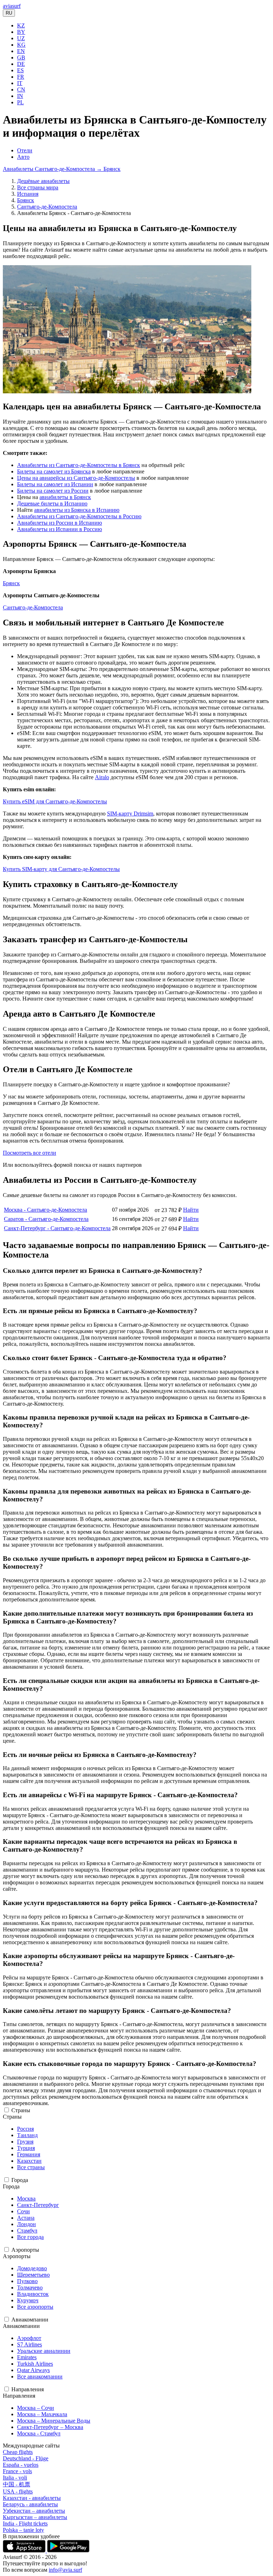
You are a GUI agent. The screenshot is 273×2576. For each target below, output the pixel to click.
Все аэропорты (35, 2307)
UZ (21, 38)
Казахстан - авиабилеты (32, 2498)
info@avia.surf (65, 2570)
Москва (26, 2199)
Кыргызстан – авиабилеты (35, 2517)
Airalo (102, 777)
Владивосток (33, 2294)
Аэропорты (25, 2250)
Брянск (26, 200)
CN (21, 90)
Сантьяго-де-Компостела (47, 207)
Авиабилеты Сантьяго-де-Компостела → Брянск (62, 169)
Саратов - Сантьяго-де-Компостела (46, 1219)
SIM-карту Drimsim (130, 814)
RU (9, 13)
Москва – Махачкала (42, 2414)
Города (20, 2180)
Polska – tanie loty (23, 2530)
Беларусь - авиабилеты (30, 2504)
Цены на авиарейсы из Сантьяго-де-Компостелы (76, 478)
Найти (191, 1210)
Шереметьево (33, 2275)
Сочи (23, 2211)
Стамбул (27, 2231)
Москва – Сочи (36, 2408)
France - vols (17, 2471)
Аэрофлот (29, 2338)
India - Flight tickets (25, 2523)
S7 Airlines (30, 2344)
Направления (28, 2389)
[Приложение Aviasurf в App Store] (25, 2551)
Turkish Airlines (35, 2364)
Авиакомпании (30, 2320)
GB (21, 57)
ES (20, 70)
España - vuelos (21, 2465)
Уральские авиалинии (44, 2351)
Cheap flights (18, 2452)
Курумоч (28, 2300)
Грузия (25, 2142)
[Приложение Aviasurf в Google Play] (68, 2551)
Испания (28, 194)
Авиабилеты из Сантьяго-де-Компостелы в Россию (79, 516)
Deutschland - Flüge (26, 2458)
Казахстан (29, 2161)
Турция (26, 2148)
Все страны (31, 2167)
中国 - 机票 (17, 2484)
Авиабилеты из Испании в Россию (60, 529)
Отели (25, 150)
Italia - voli (15, 2478)
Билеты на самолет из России (53, 491)
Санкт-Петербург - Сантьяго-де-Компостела (57, 1228)
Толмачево (30, 2288)
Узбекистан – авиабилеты (34, 2511)
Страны (21, 2110)
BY (21, 32)
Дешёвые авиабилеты (43, 181)
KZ (21, 25)
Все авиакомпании (40, 2376)
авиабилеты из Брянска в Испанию (77, 510)
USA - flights (18, 2491)
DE (21, 64)
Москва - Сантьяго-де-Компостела (45, 1210)
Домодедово (32, 2268)
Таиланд (27, 2135)
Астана (26, 2218)
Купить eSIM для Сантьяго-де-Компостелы (55, 801)
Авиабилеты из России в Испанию (60, 523)
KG (21, 45)
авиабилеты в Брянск (65, 497)
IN (20, 96)
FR (21, 77)
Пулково (27, 2281)
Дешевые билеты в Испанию (52, 503)
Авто (23, 157)
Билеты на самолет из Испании (55, 484)
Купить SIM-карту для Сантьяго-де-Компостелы (61, 869)
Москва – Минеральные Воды (54, 2421)
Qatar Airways (33, 2370)
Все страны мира (38, 187)
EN (21, 51)
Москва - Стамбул (39, 2433)
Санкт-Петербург (38, 2205)
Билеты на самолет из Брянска (54, 471)
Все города (30, 2237)
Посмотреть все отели (30, 1153)
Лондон (26, 2224)
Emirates (27, 2357)
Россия (25, 2129)
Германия (29, 2154)
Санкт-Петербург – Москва (50, 2427)
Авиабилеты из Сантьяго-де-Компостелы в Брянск (79, 465)
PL (20, 102)
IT (20, 83)
